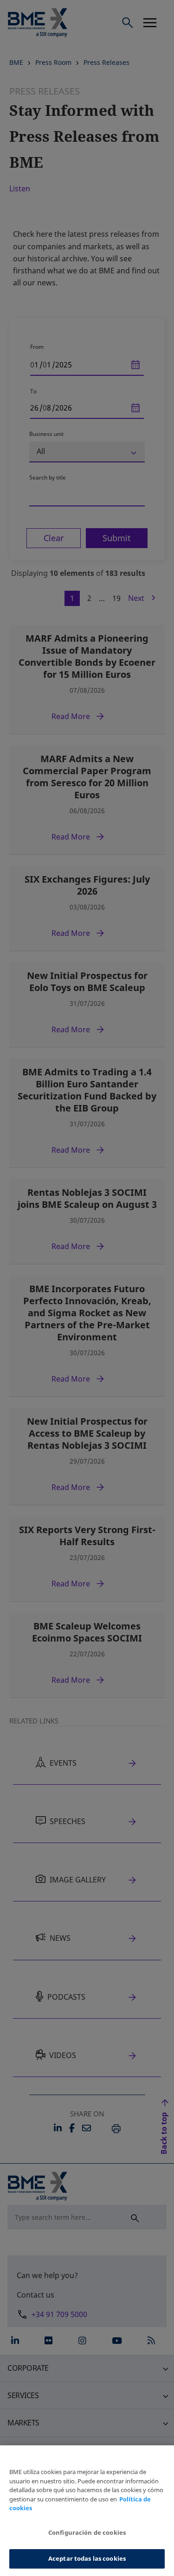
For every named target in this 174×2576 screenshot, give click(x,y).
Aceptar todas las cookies (87, 2558)
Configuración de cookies (87, 2532)
